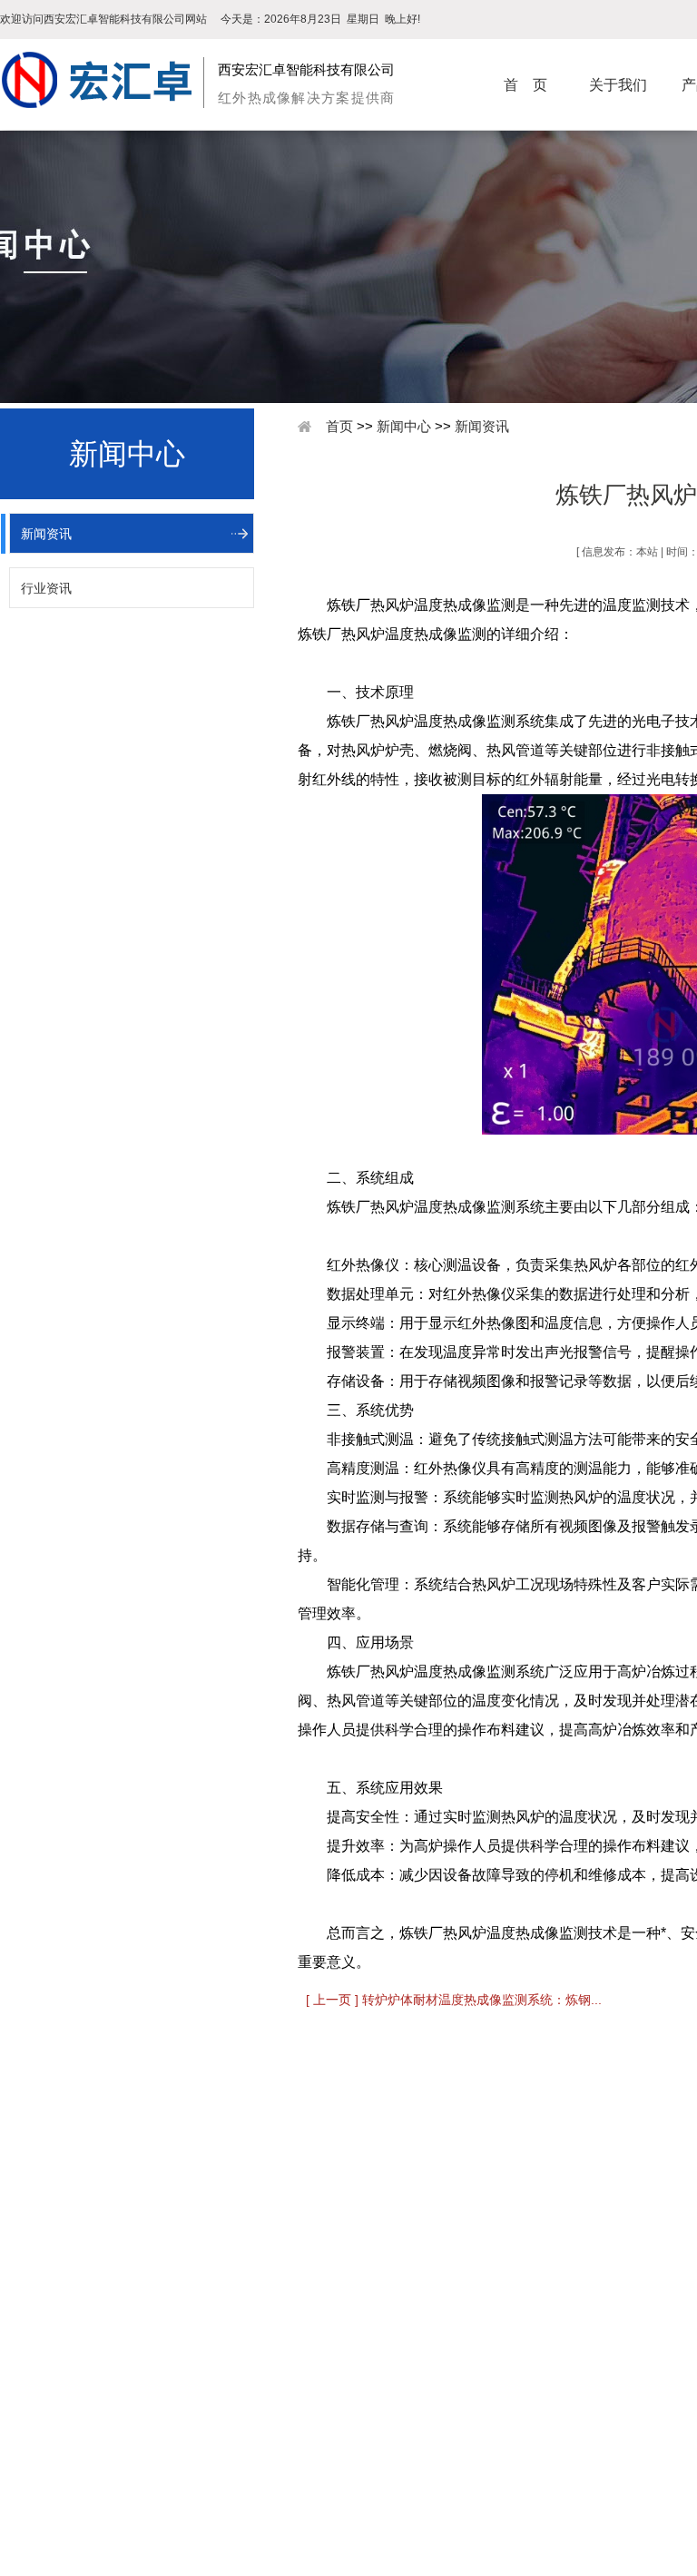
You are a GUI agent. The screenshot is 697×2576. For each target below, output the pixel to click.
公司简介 (42, 2380)
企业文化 (42, 2404)
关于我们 (618, 85)
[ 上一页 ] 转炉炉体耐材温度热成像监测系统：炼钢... (454, 2000)
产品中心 (226, 2343)
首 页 (525, 85)
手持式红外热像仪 (246, 2380)
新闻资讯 (46, 534)
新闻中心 (404, 426)
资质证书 (42, 2427)
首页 (339, 426)
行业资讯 (46, 588)
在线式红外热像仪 (246, 2404)
